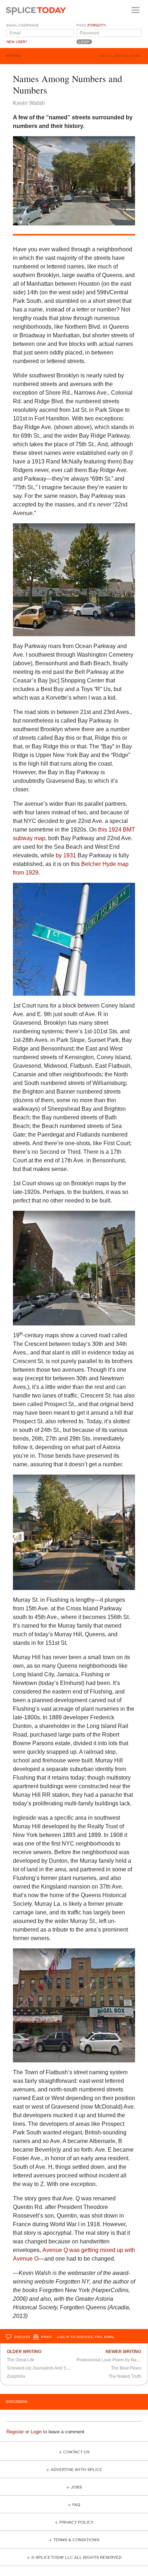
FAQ (76, 2505)
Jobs (76, 2487)
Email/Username (23, 25)
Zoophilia (16, 2376)
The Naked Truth (125, 2376)
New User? (17, 42)
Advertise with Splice (76, 2470)
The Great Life (21, 2360)
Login (36, 2432)
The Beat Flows (126, 2368)
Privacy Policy (76, 2522)
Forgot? (96, 25)
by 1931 (66, 855)
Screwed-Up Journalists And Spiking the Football (54, 2368)
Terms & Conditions (76, 2540)
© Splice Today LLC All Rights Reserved (76, 2558)
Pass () (91, 25)
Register (15, 2432)
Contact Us (76, 2452)
